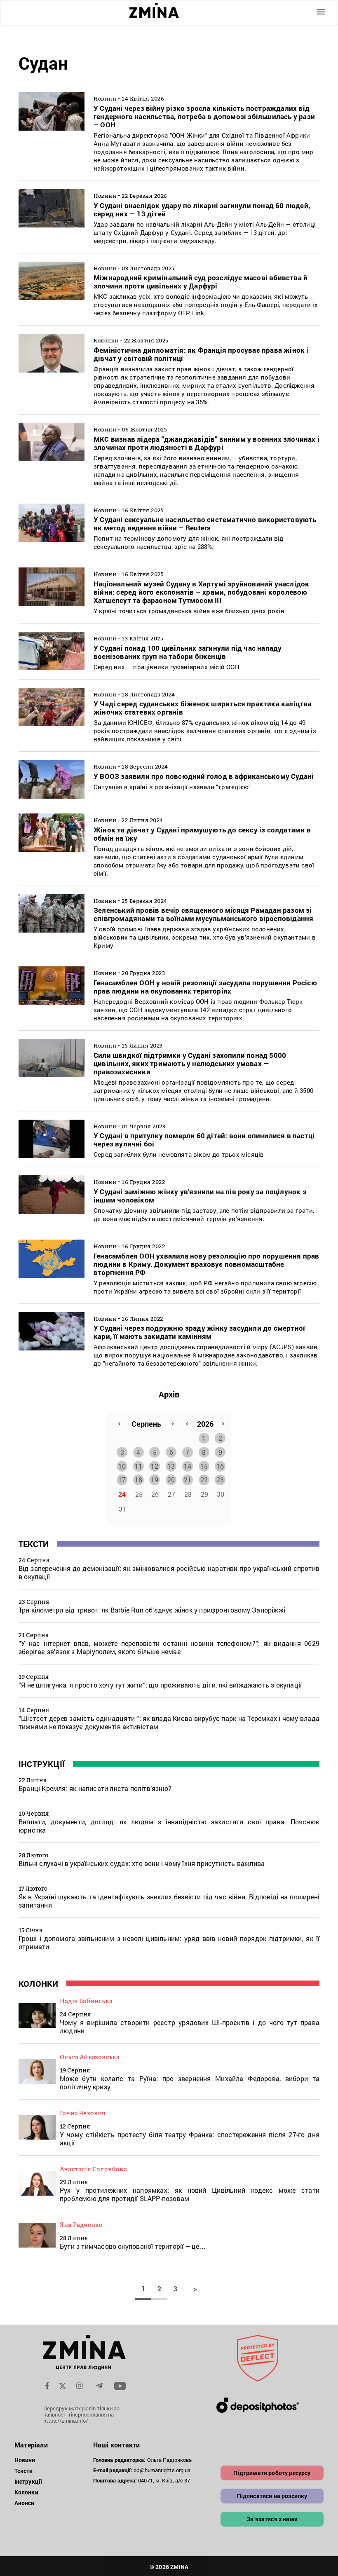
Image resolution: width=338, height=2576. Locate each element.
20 (171, 1480)
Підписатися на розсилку (272, 2496)
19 (155, 1480)
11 (138, 1466)
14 (188, 1466)
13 (171, 1466)
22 (204, 1480)
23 (220, 1480)
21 (188, 1480)
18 (138, 1480)
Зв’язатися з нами (272, 2519)
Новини (25, 2460)
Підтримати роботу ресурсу (272, 2473)
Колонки (38, 1983)
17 (122, 1480)
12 (155, 1466)
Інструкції (42, 1764)
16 (220, 1466)
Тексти (34, 1544)
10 (122, 1466)
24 (122, 1494)
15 (204, 1466)
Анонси (25, 2503)
